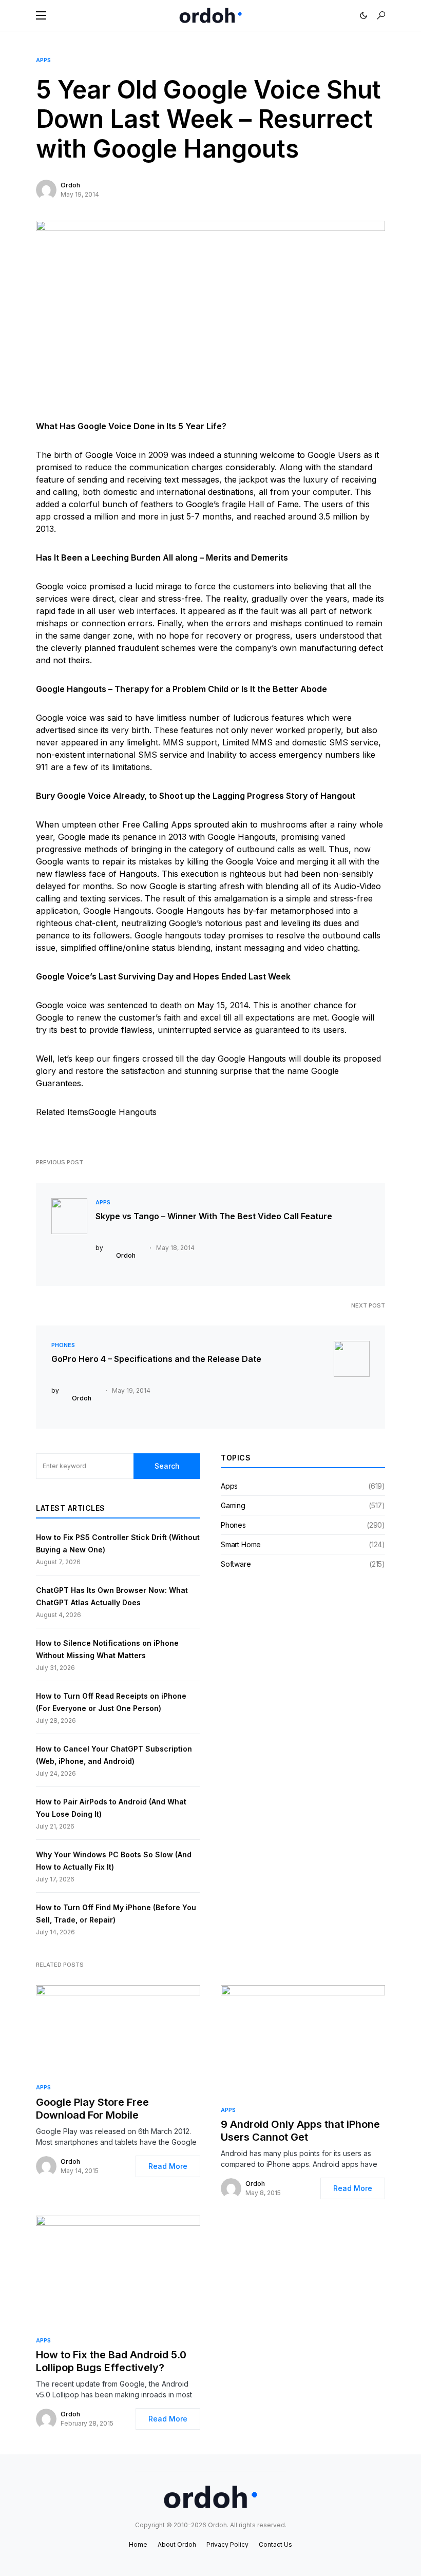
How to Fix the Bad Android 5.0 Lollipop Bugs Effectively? (111, 2361)
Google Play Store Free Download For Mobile (92, 2109)
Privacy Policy (227, 2544)
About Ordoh (177, 2544)
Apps (43, 60)
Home (138, 2544)
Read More (168, 2166)
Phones (63, 1345)
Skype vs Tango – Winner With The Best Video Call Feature (214, 1216)
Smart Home (241, 1544)
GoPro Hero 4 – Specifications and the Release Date (156, 1359)
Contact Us (275, 2544)
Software (236, 1564)
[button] (41, 15)
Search (167, 1466)
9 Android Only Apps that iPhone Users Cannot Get (300, 2131)
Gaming (233, 1505)
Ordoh (70, 185)
